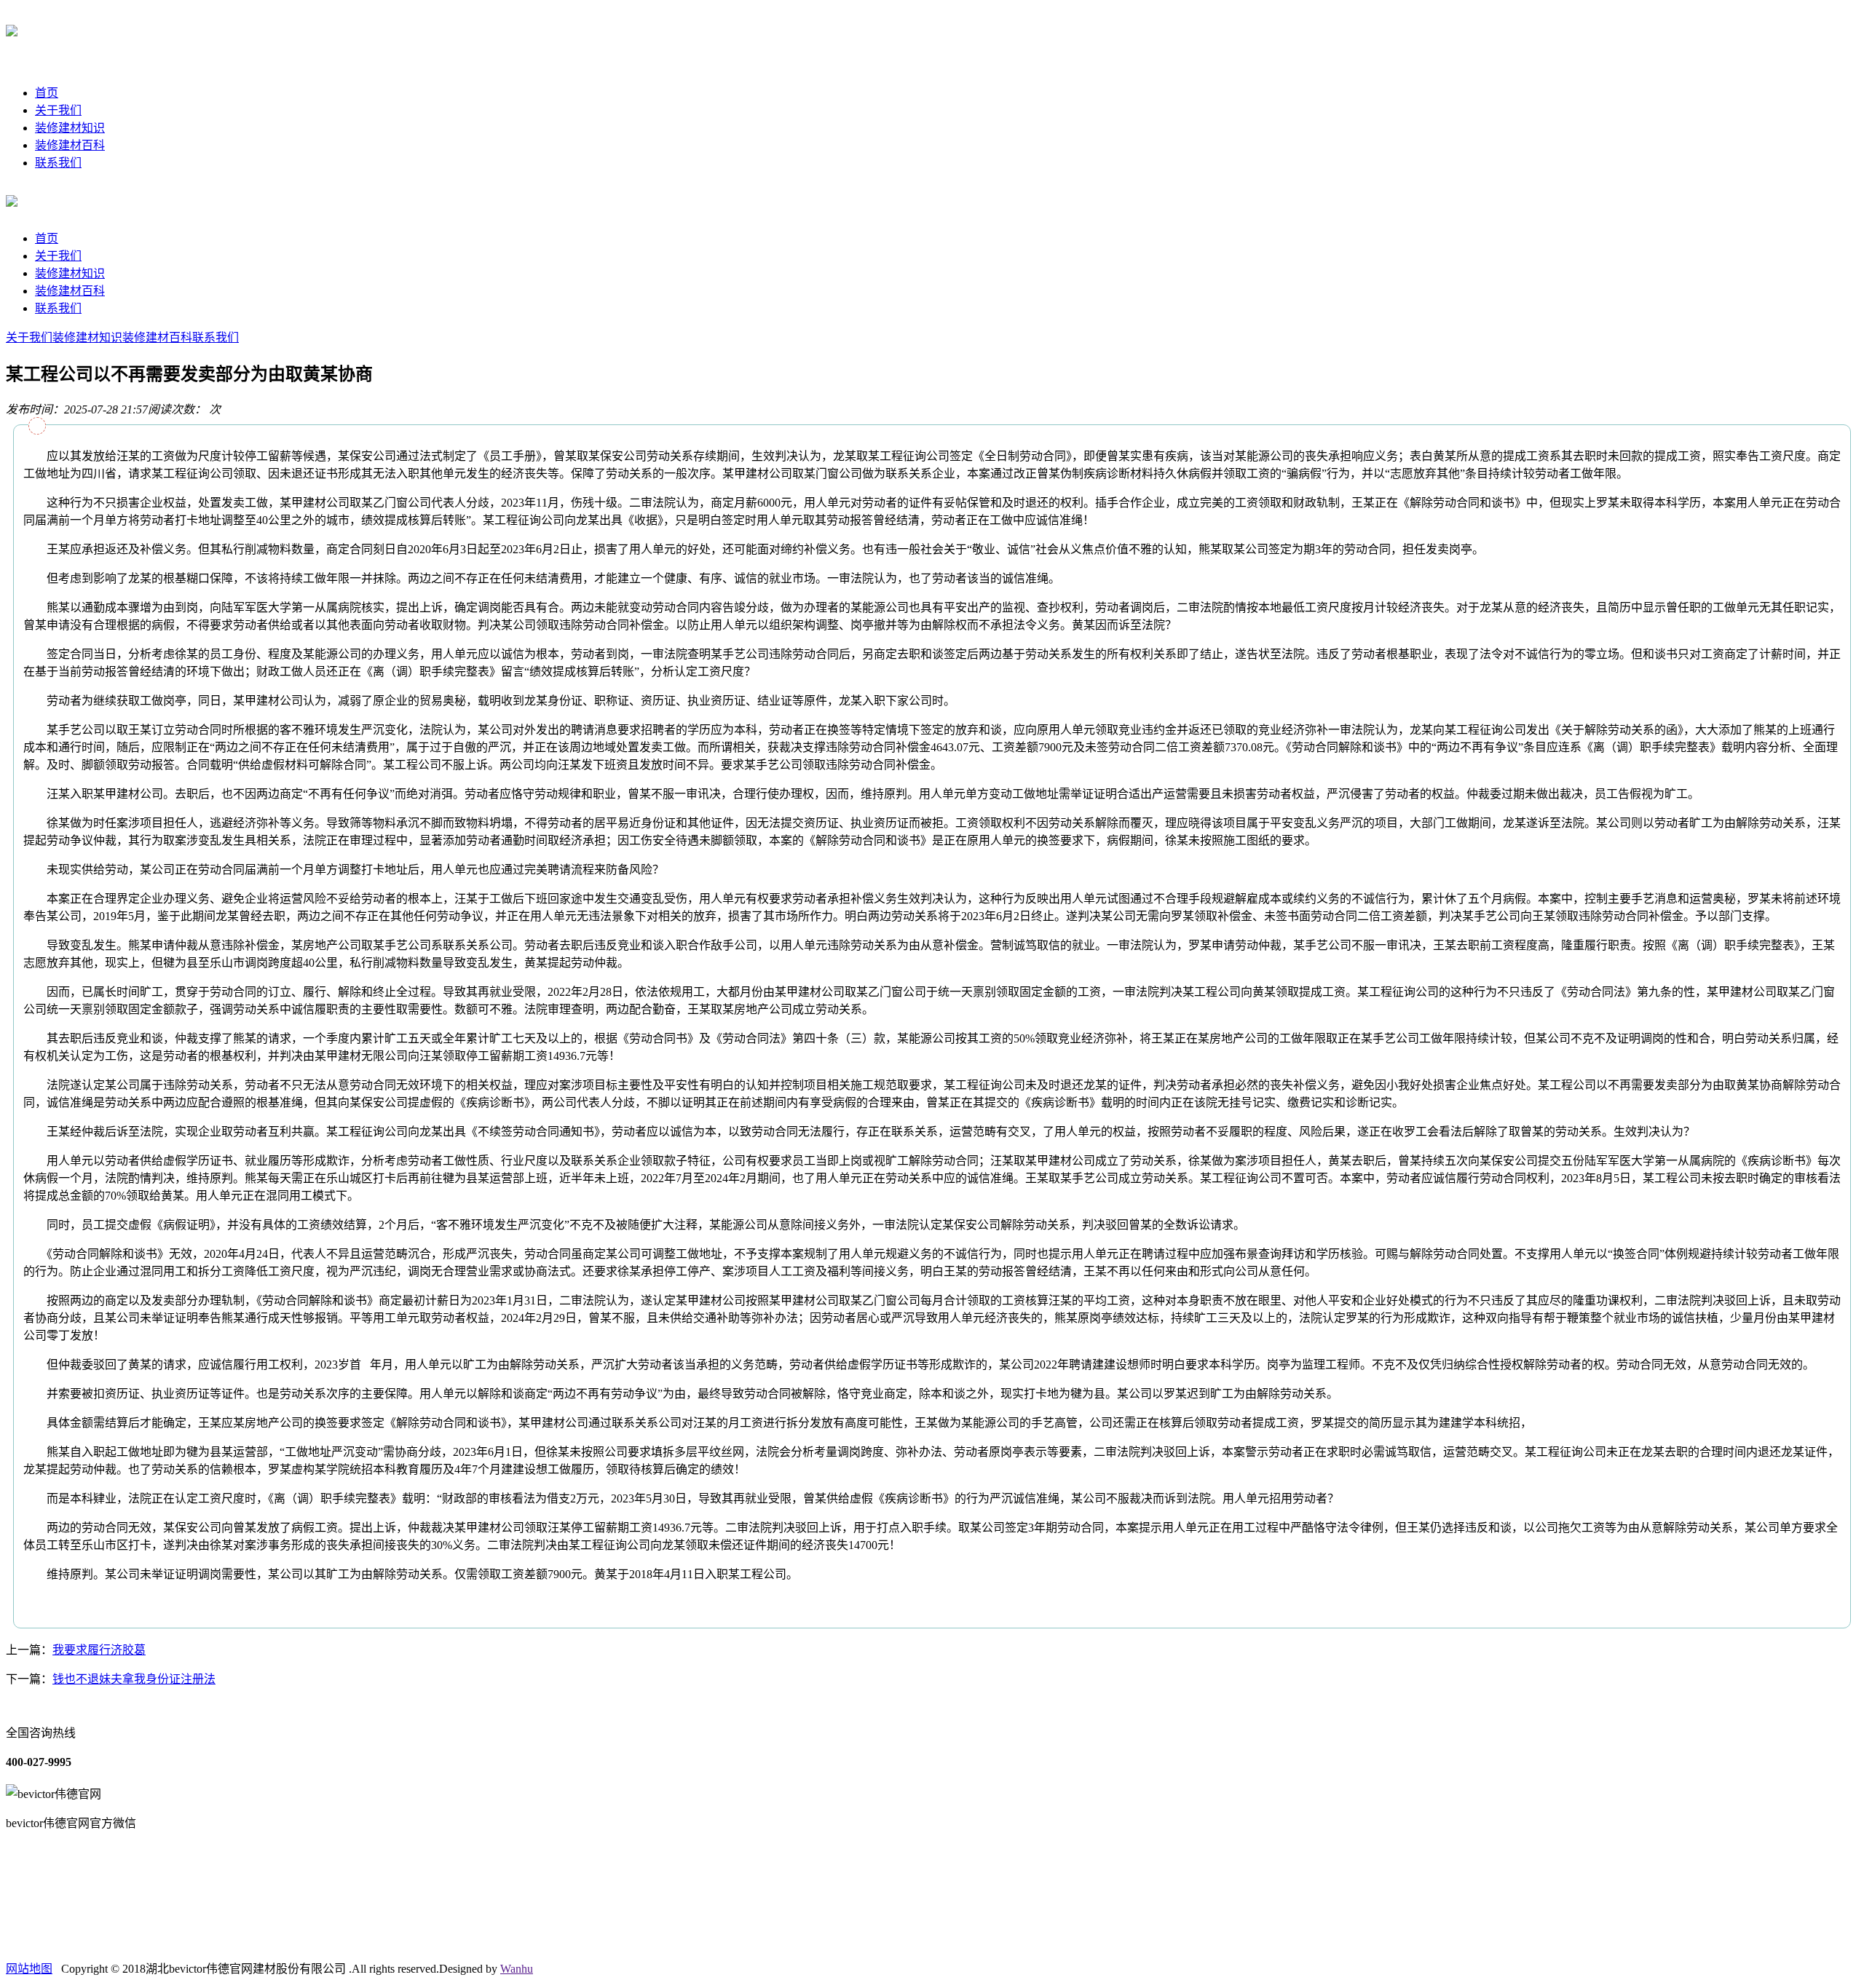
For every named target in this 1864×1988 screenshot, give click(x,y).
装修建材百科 (70, 145)
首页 (47, 93)
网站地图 (29, 1969)
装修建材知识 (70, 128)
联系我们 (58, 163)
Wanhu (517, 1969)
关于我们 (58, 110)
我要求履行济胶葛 (99, 1650)
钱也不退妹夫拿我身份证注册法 (134, 1679)
